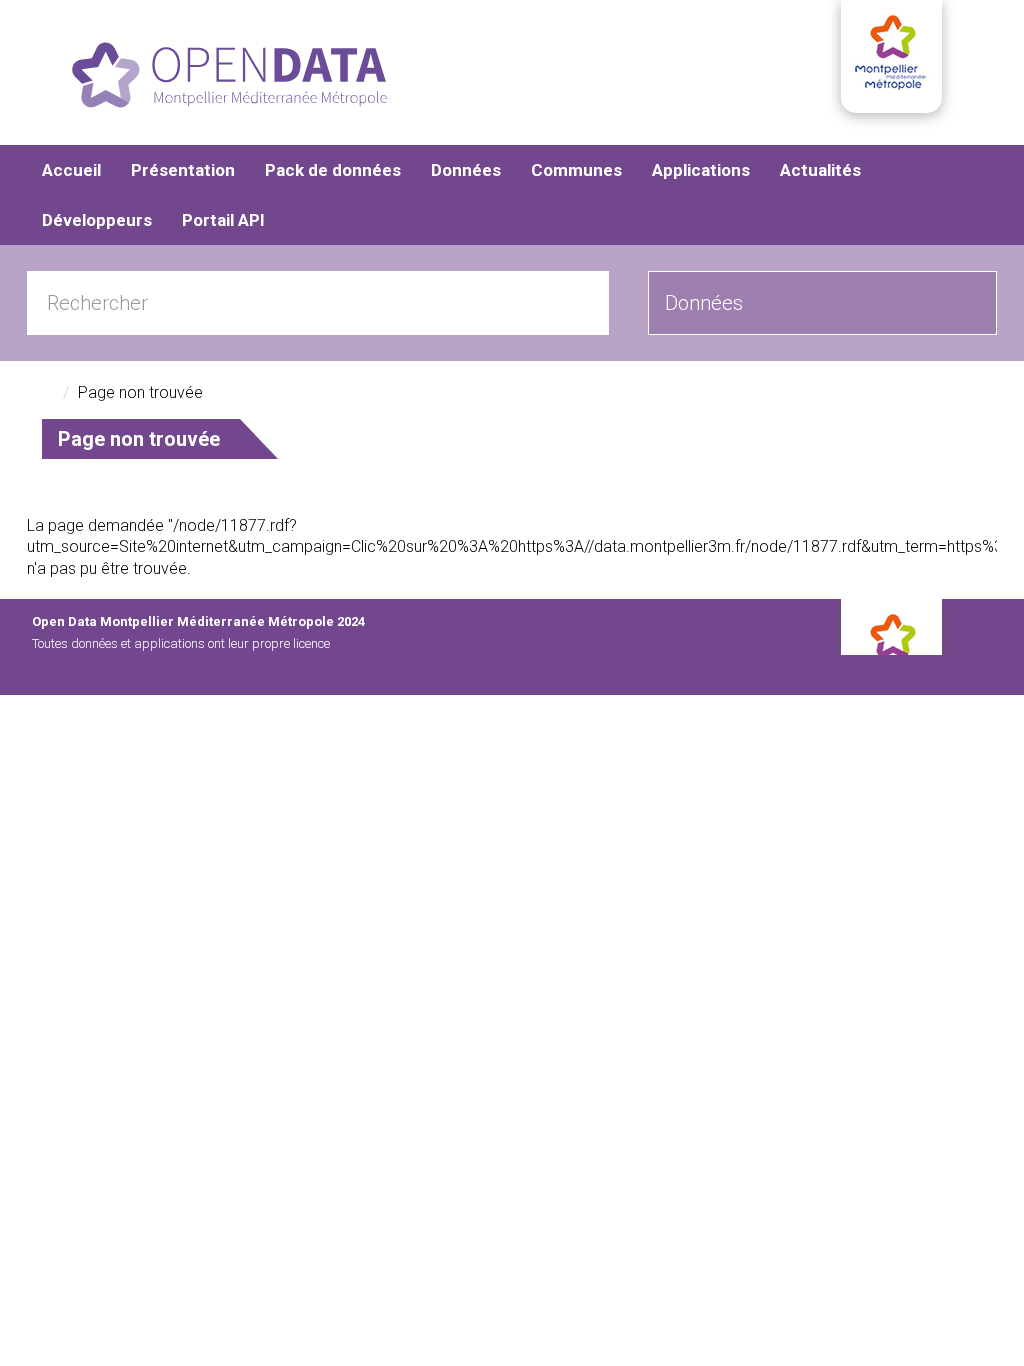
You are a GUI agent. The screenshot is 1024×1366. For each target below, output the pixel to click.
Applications (701, 170)
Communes (576, 170)
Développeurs (97, 220)
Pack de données (333, 170)
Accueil (71, 170)
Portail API (223, 220)
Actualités (820, 170)
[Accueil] (229, 75)
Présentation (183, 170)
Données (466, 170)
